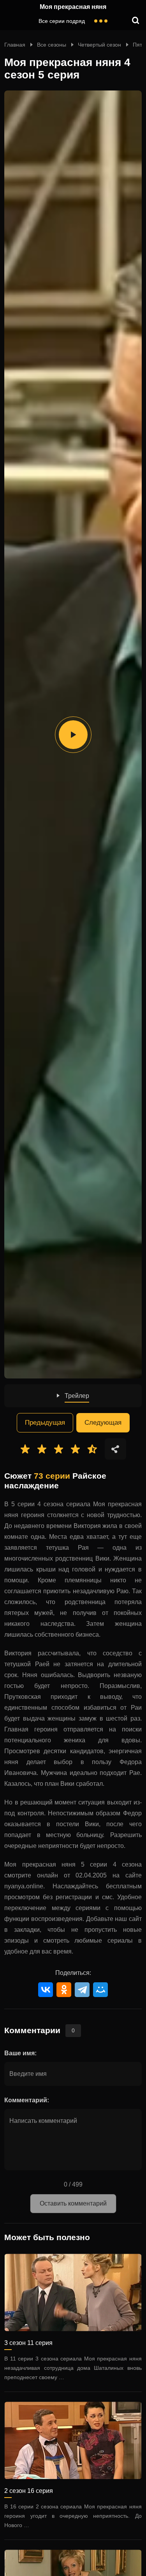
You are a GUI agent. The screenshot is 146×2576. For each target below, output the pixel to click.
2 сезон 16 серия (29, 2491)
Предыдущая (45, 1423)
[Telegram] (82, 1990)
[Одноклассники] (64, 1990)
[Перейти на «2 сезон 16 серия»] (73, 2440)
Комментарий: (27, 2100)
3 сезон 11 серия (28, 2343)
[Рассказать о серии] (115, 1449)
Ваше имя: (20, 2053)
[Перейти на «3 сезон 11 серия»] (73, 2293)
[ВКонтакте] (46, 1990)
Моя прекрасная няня (73, 7)
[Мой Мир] (100, 1990)
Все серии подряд (62, 21)
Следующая (103, 1423)
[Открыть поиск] (136, 21)
